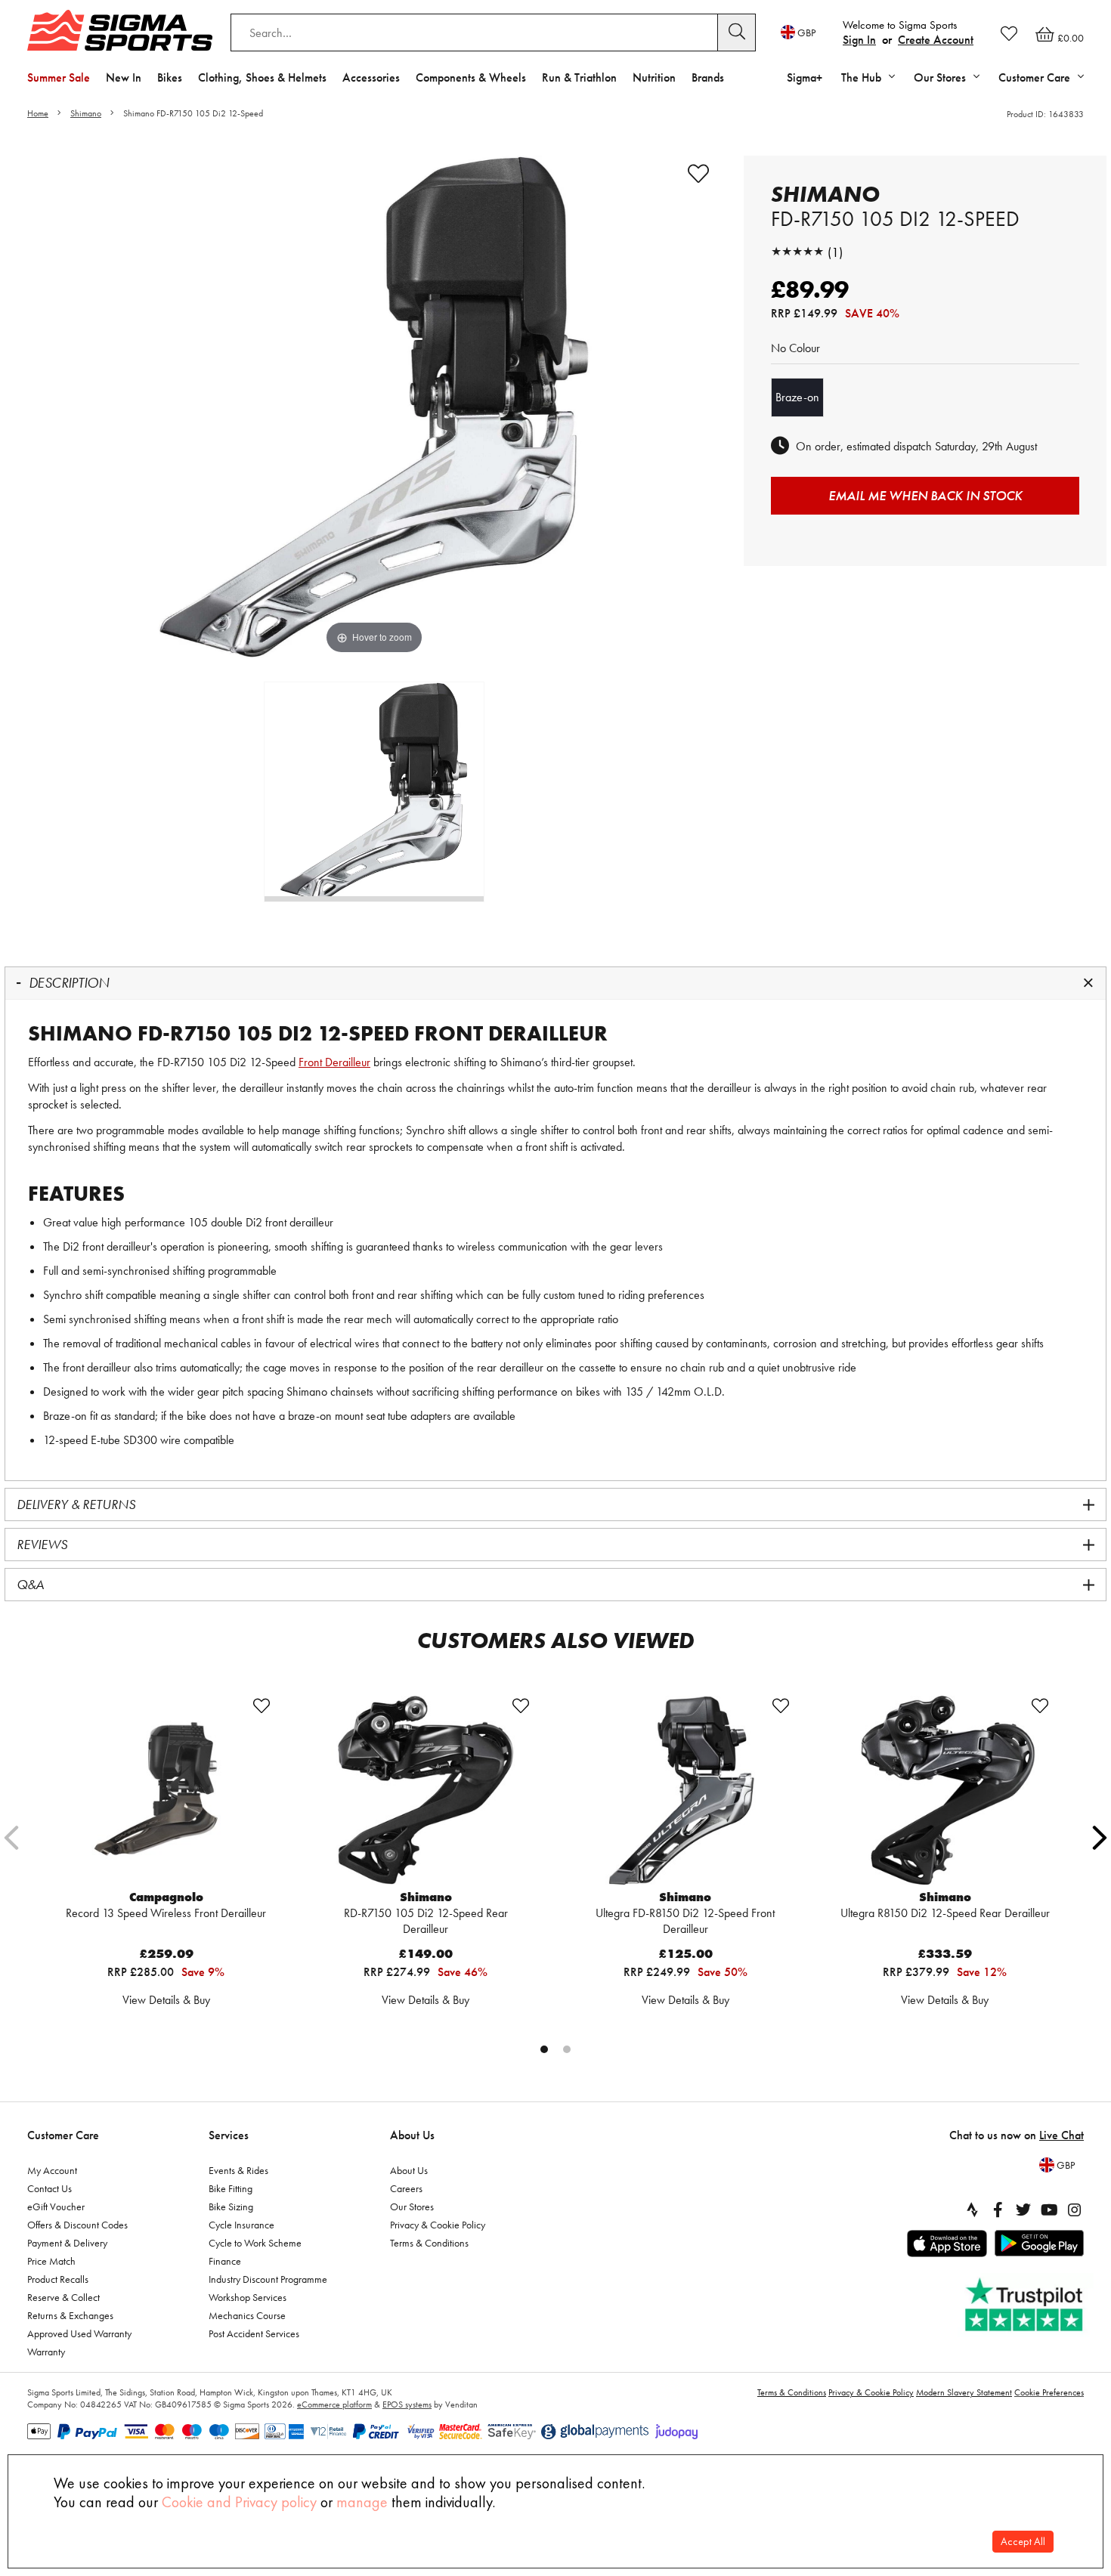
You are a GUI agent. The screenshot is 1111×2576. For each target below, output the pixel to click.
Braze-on (797, 397)
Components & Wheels (471, 77)
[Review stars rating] (797, 252)
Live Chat (1061, 2135)
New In (124, 77)
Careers (406, 2188)
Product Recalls (58, 2279)
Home (38, 113)
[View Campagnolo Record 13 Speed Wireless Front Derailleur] (166, 1790)
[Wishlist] (1009, 33)
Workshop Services (248, 2297)
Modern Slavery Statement (964, 2392)
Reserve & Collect (63, 2297)
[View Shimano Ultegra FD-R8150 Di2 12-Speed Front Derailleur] (685, 1790)
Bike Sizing (231, 2206)
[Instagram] (1075, 2210)
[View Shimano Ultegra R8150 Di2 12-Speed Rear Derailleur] (945, 1790)
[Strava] (972, 2210)
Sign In (859, 40)
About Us (412, 2135)
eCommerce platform (334, 2404)
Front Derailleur (334, 1062)
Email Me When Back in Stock (925, 495)
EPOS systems (407, 2404)
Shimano (86, 113)
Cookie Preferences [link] (1049, 2392)
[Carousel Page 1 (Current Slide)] (544, 2049)
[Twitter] (1023, 2210)
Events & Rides (238, 2170)
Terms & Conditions (429, 2243)
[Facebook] (998, 2210)
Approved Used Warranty (79, 2333)
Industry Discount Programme (268, 2279)
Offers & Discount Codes (77, 2225)
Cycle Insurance (241, 2225)
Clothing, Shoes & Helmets (262, 77)
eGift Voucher (56, 2206)
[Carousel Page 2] (567, 2049)
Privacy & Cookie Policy (438, 2225)
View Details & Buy (166, 2000)
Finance (225, 2261)
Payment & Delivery (67, 2243)
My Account (52, 2170)
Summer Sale (59, 77)
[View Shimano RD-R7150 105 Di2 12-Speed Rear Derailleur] (426, 1790)
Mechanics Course (247, 2315)
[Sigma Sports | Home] (120, 30)
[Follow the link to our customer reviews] (1026, 2305)
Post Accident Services (254, 2333)
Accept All (1023, 2542)
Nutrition (654, 77)
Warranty (46, 2352)
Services (229, 2135)
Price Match (51, 2261)
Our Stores (412, 2206)
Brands (708, 77)
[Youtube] (1049, 2210)
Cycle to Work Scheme (255, 2243)
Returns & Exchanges (70, 2315)
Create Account (936, 40)
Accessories (371, 77)
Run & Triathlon (579, 77)
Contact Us (50, 2188)
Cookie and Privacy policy (239, 2502)
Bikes (170, 77)
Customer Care (63, 2135)
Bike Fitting (231, 2188)
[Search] (737, 32)
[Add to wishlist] (698, 174)
